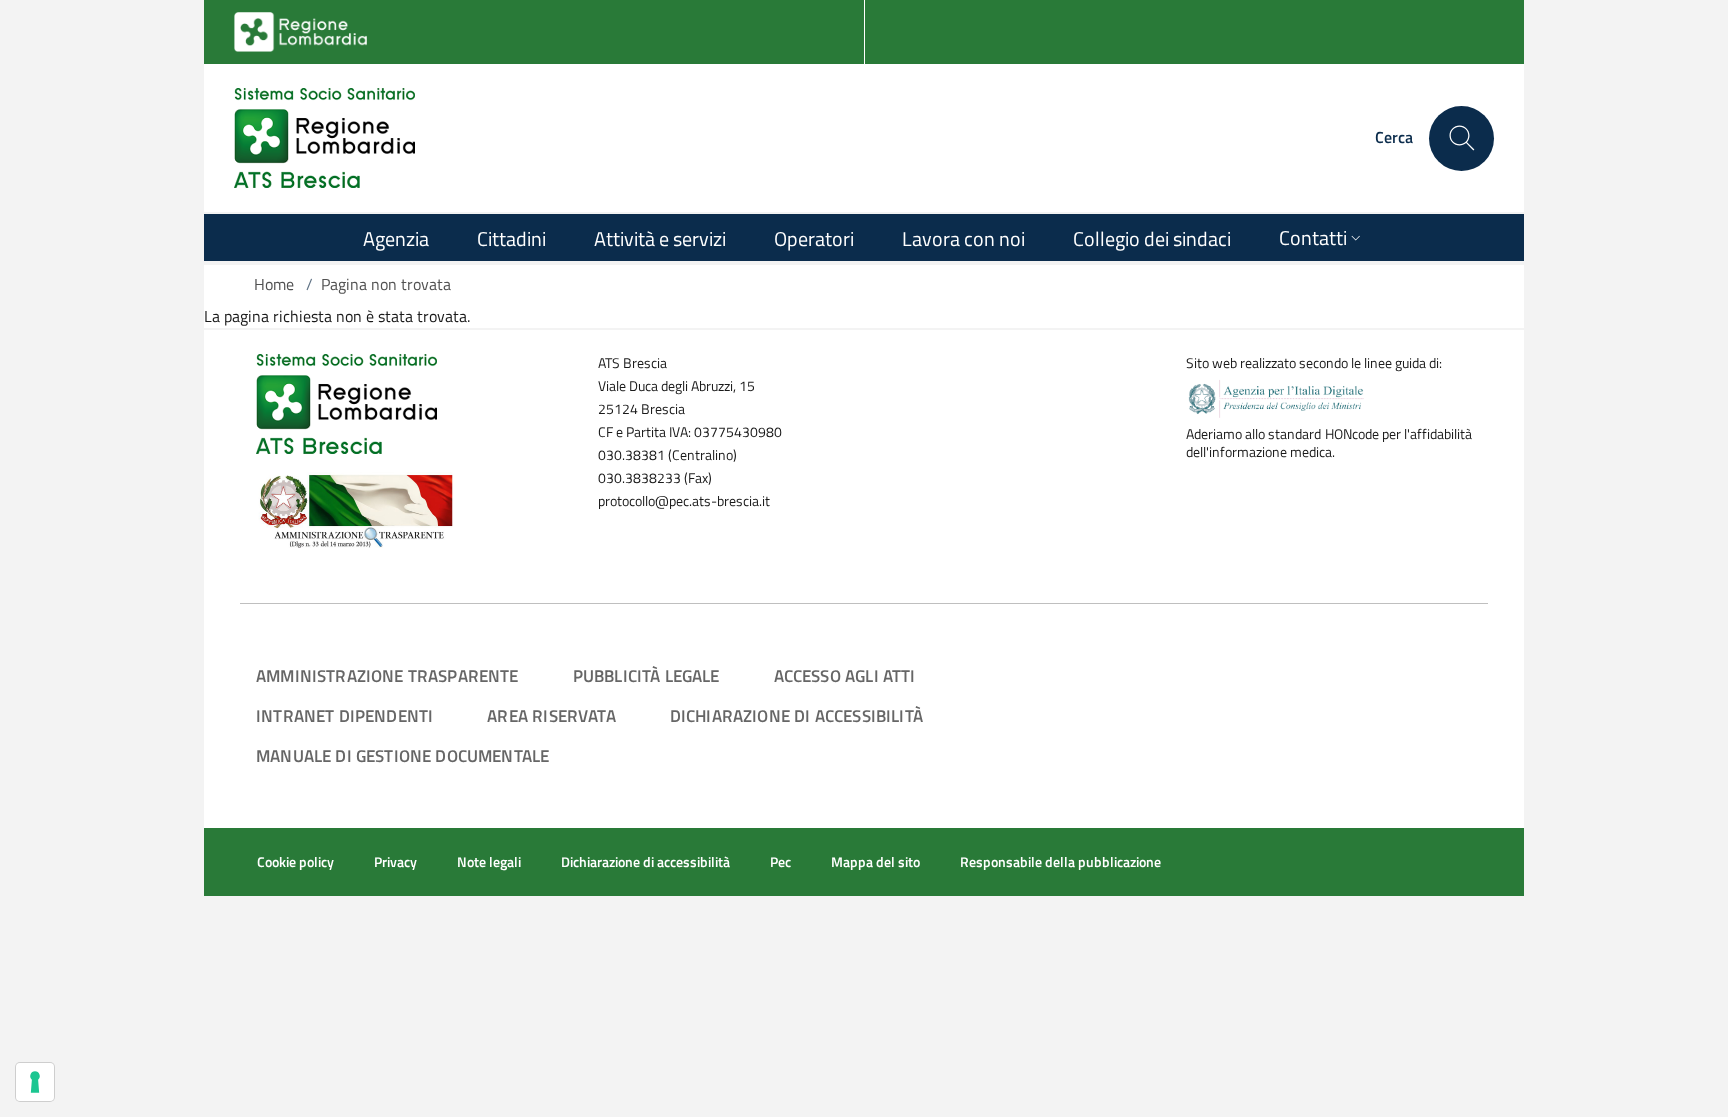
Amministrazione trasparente (387, 675)
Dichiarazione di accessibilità (796, 715)
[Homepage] (324, 138)
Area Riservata (551, 715)
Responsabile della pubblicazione (1060, 862)
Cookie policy (295, 862)
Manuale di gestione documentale (402, 755)
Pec (780, 862)
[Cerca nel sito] (1461, 138)
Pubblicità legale (646, 675)
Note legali (489, 862)
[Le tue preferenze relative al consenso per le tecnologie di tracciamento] (35, 1082)
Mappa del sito (875, 862)
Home (274, 284)
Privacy (395, 862)
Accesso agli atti (845, 675)
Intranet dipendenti (344, 715)
